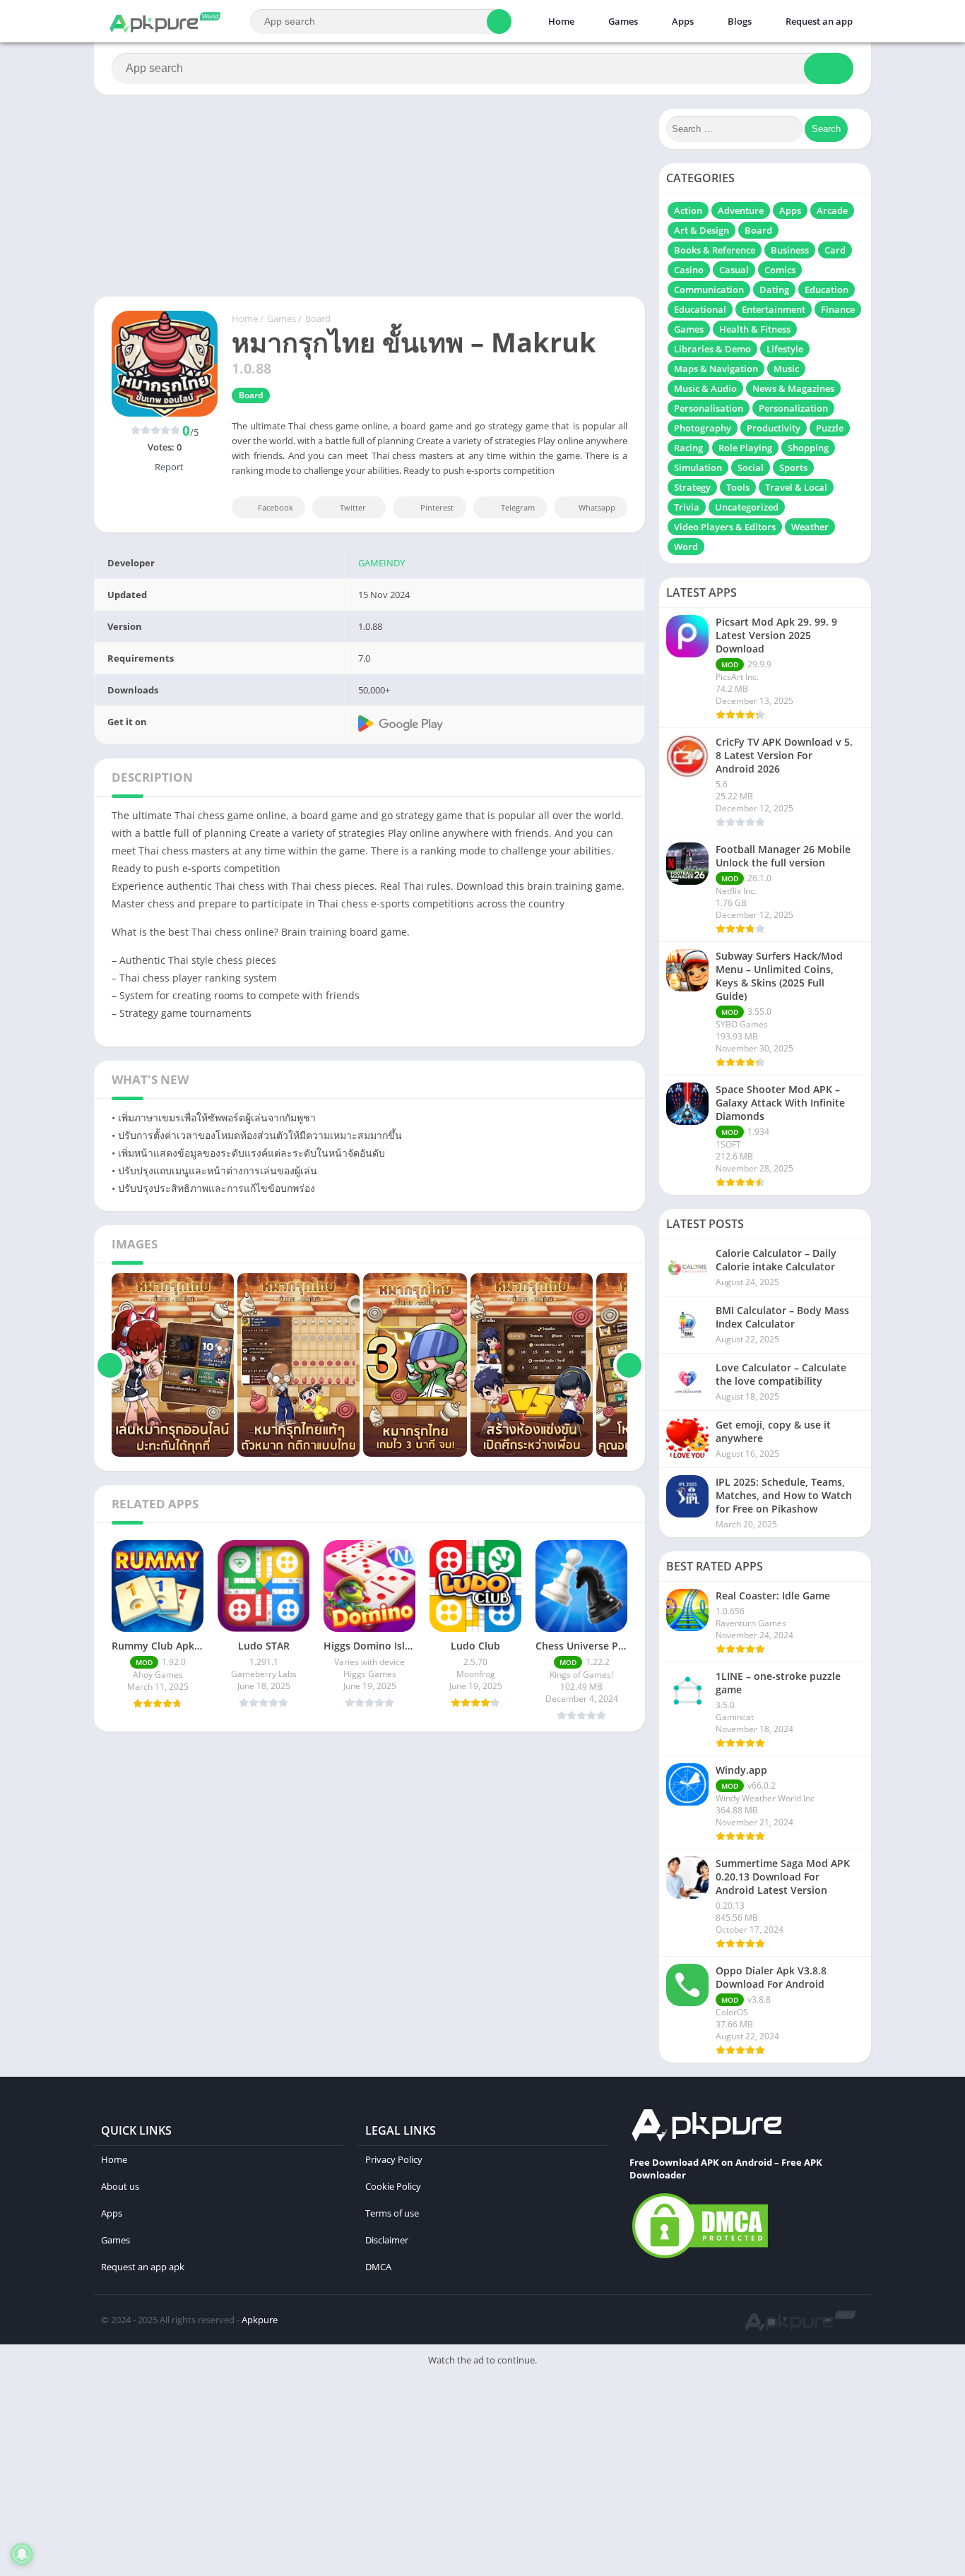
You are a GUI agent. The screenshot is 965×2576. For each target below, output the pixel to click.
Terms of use (392, 2213)
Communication (709, 290)
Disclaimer (387, 2240)
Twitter (353, 507)
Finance (838, 309)
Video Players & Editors (725, 527)
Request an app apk (143, 2267)
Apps (682, 21)
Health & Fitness (755, 329)
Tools (738, 487)
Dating (774, 290)
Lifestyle (785, 349)
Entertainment (774, 309)
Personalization (793, 408)
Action (688, 210)
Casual (734, 270)
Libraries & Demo (712, 349)
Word (686, 547)
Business (790, 250)
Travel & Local (796, 487)
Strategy (692, 487)
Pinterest (437, 507)
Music (786, 369)
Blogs (739, 21)
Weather (810, 527)
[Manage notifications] (22, 2554)
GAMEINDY (381, 563)
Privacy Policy (394, 2159)
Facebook (276, 507)
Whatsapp (597, 507)
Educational (700, 309)
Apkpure (260, 2320)
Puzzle (830, 428)
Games (622, 21)
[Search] (499, 22)
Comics (780, 270)
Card (835, 250)
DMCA (378, 2267)
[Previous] (110, 1365)
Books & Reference (715, 250)
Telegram (518, 507)
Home (560, 21)
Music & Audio (705, 388)
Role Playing (745, 448)
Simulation (698, 467)
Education (827, 290)
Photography (703, 428)
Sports (793, 467)
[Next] (629, 1365)
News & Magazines (793, 388)
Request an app (818, 21)
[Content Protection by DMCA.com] (700, 2258)
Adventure (741, 210)
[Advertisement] (424, 2474)
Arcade (832, 210)
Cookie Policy (393, 2186)
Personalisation (709, 408)
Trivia (687, 507)
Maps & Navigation (716, 369)
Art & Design (701, 230)
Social (751, 467)
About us (120, 2186)
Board (318, 318)
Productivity (774, 428)
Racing (688, 448)
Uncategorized (747, 507)
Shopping (808, 448)
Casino (689, 270)
